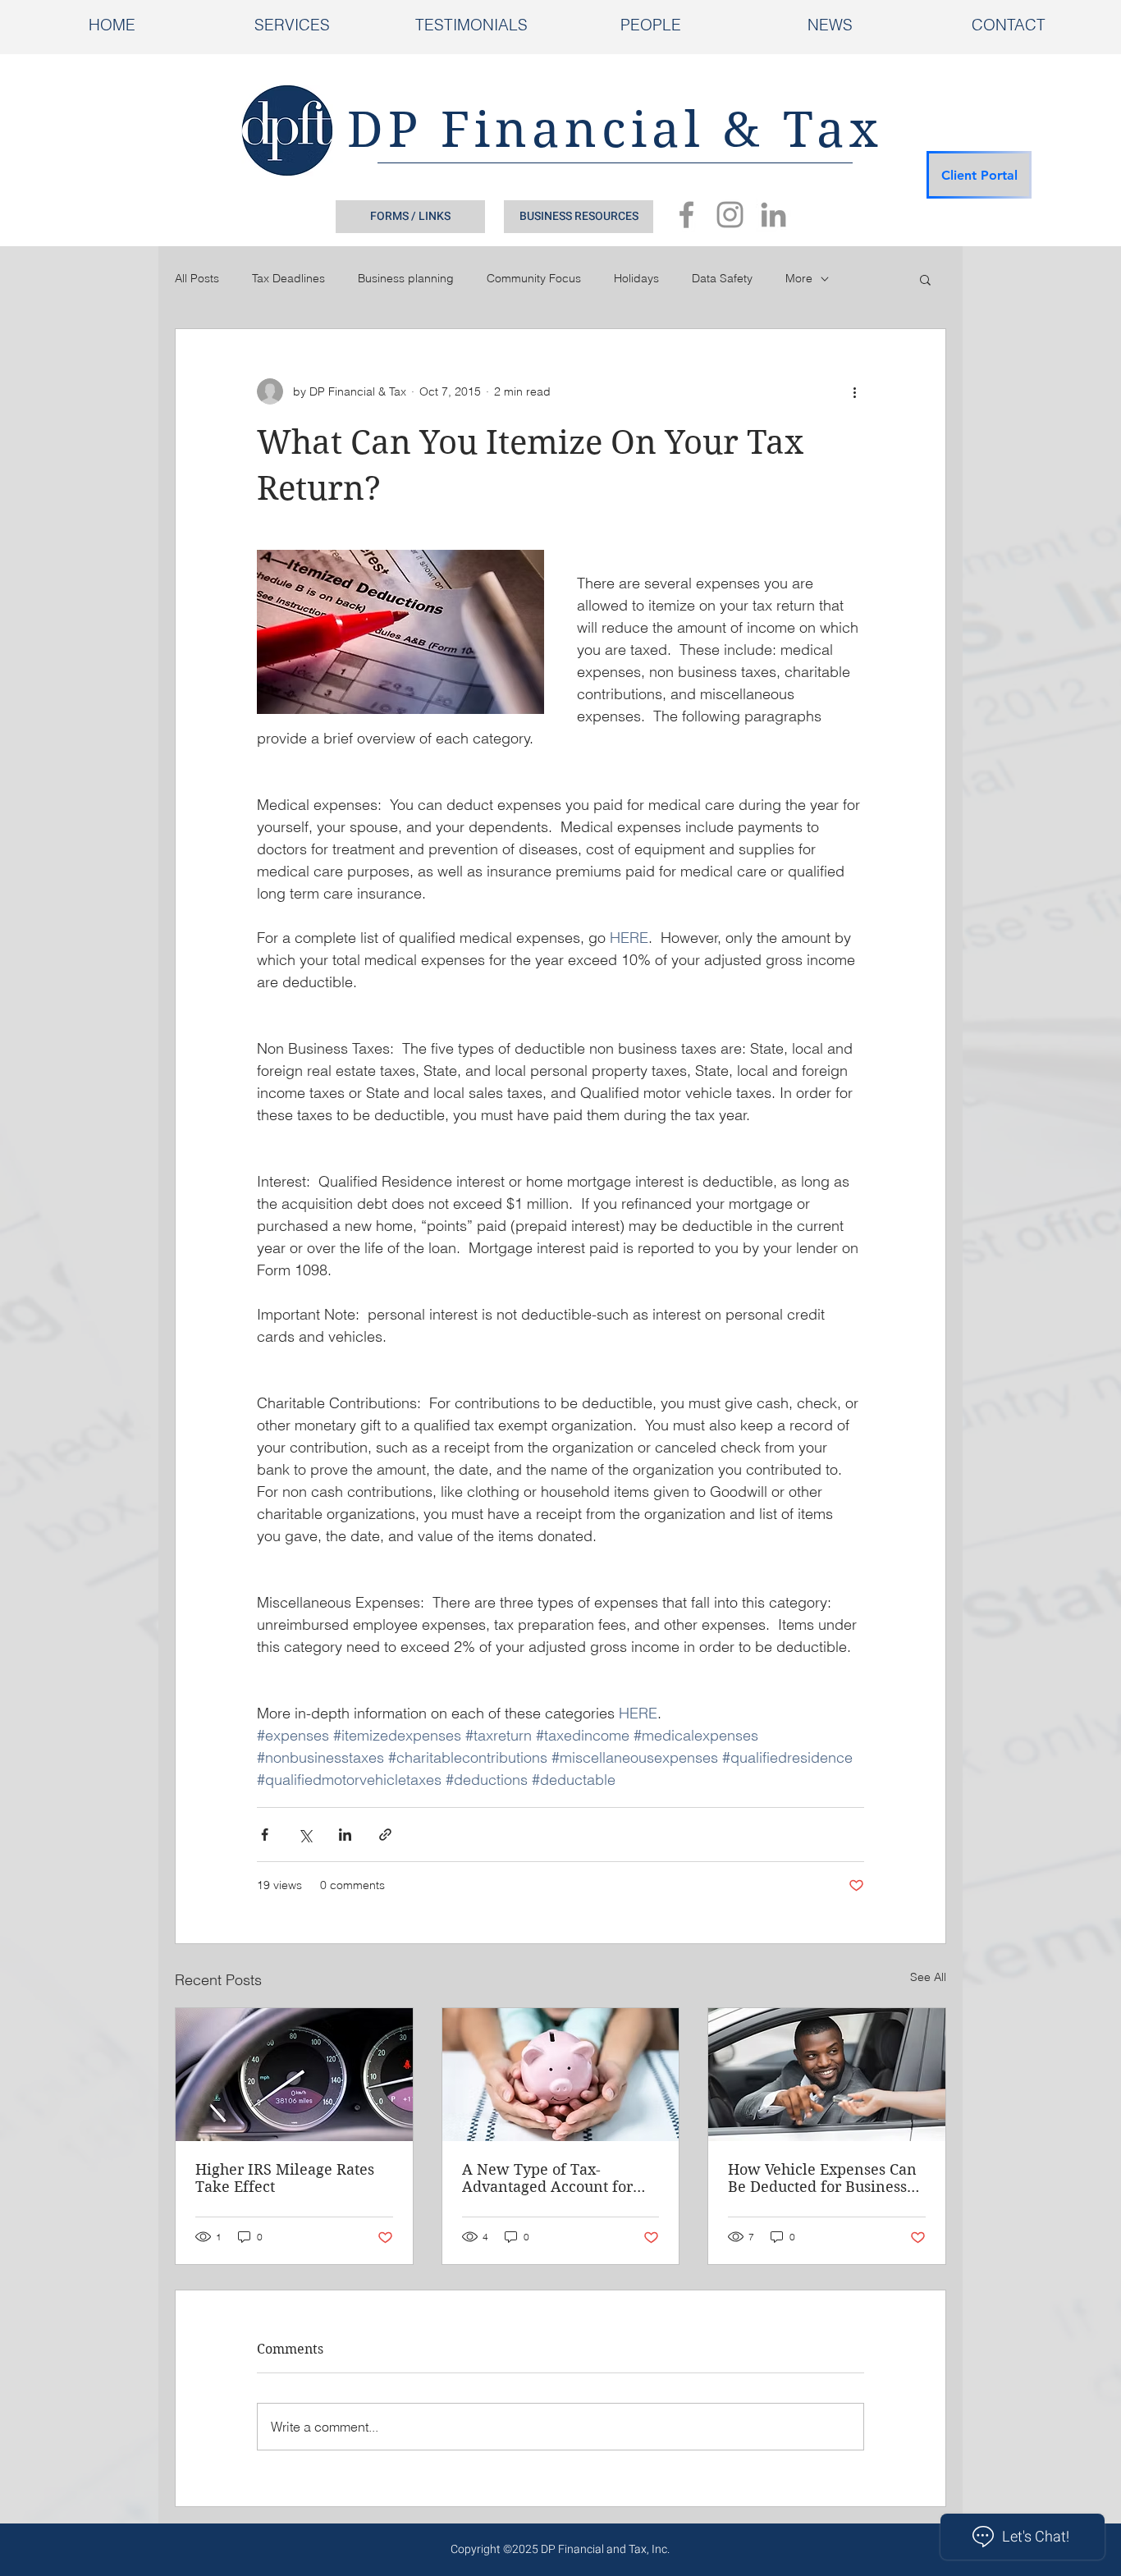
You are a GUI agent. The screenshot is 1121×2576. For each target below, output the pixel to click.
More (799, 278)
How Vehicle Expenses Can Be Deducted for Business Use (822, 2178)
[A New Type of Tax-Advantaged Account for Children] (561, 2075)
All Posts (197, 278)
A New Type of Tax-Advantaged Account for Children (547, 2178)
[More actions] (854, 391)
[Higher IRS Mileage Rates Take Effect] (294, 2075)
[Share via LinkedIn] (345, 1835)
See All (928, 1977)
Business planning (406, 278)
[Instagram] (730, 215)
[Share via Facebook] (265, 1835)
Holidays (636, 278)
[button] (925, 279)
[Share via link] (385, 1835)
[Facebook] (686, 215)
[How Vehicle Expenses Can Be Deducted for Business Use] (827, 2075)
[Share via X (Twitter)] (305, 1835)
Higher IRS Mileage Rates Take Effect (285, 2178)
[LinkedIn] (773, 215)
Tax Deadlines (288, 278)
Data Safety (722, 278)
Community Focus (534, 278)
